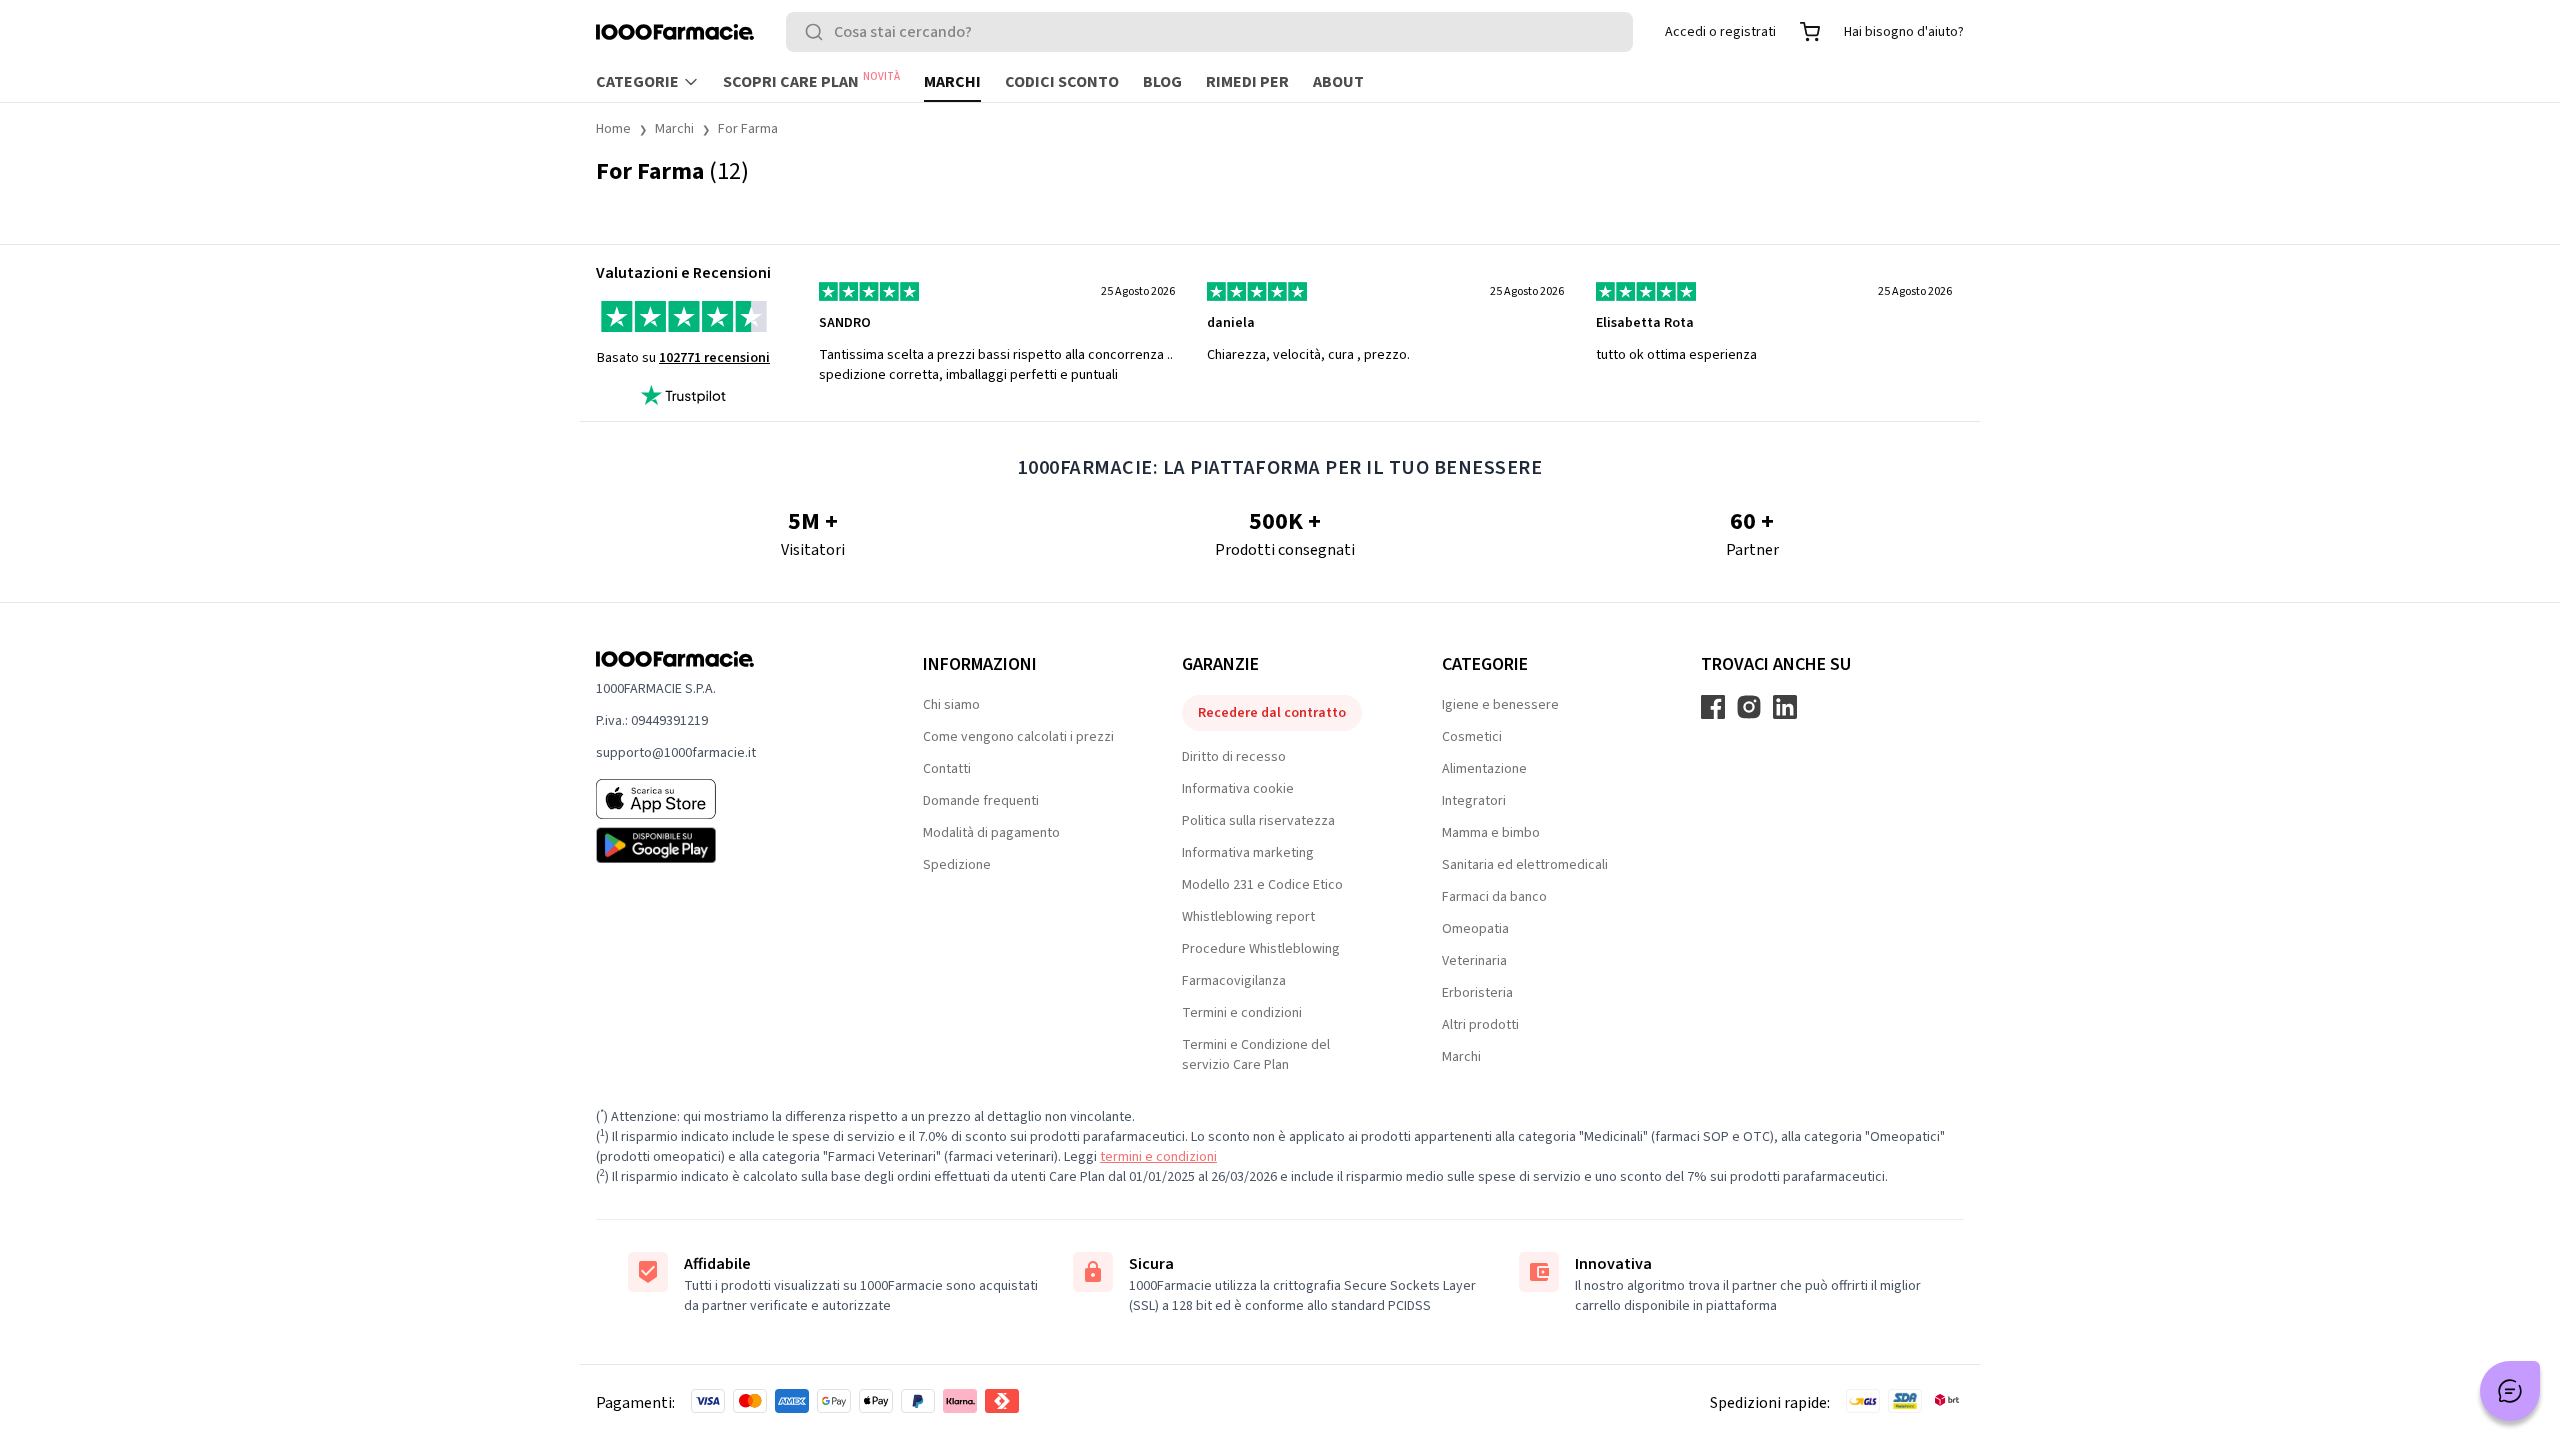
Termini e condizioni (1242, 1013)
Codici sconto (1062, 82)
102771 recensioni (714, 358)
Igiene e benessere (1500, 705)
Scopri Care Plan (811, 81)
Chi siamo (951, 705)
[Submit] (818, 32)
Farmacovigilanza (1234, 981)
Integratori (1474, 801)
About (1338, 82)
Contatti (947, 769)
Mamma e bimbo (1491, 833)
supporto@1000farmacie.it (676, 753)
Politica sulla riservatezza (1258, 821)
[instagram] (1749, 707)
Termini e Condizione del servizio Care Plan (1256, 1055)
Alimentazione (1484, 769)
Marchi (952, 82)
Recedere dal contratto (1272, 713)
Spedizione (957, 865)
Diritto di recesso (1234, 757)
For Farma (748, 129)
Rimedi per (1247, 82)
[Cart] (1810, 32)
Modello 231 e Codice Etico (1262, 885)
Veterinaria (1474, 961)
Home (613, 129)
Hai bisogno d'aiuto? (1904, 32)
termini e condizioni (1158, 1157)
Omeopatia (1475, 929)
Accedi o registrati (1720, 32)
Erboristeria (1477, 993)
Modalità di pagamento (991, 833)
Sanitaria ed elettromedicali (1525, 865)
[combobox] (1209, 32)
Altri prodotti (1480, 1025)
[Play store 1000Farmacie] (727, 845)
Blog (1162, 82)
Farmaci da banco (1494, 897)
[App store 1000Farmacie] (727, 799)
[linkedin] (1785, 707)
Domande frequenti (981, 801)
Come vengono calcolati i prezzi (1018, 737)
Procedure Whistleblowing (1261, 949)
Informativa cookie (1238, 789)
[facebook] (1713, 707)
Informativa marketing (1248, 853)
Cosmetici (1472, 737)
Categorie (637, 82)
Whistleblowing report (1248, 917)
